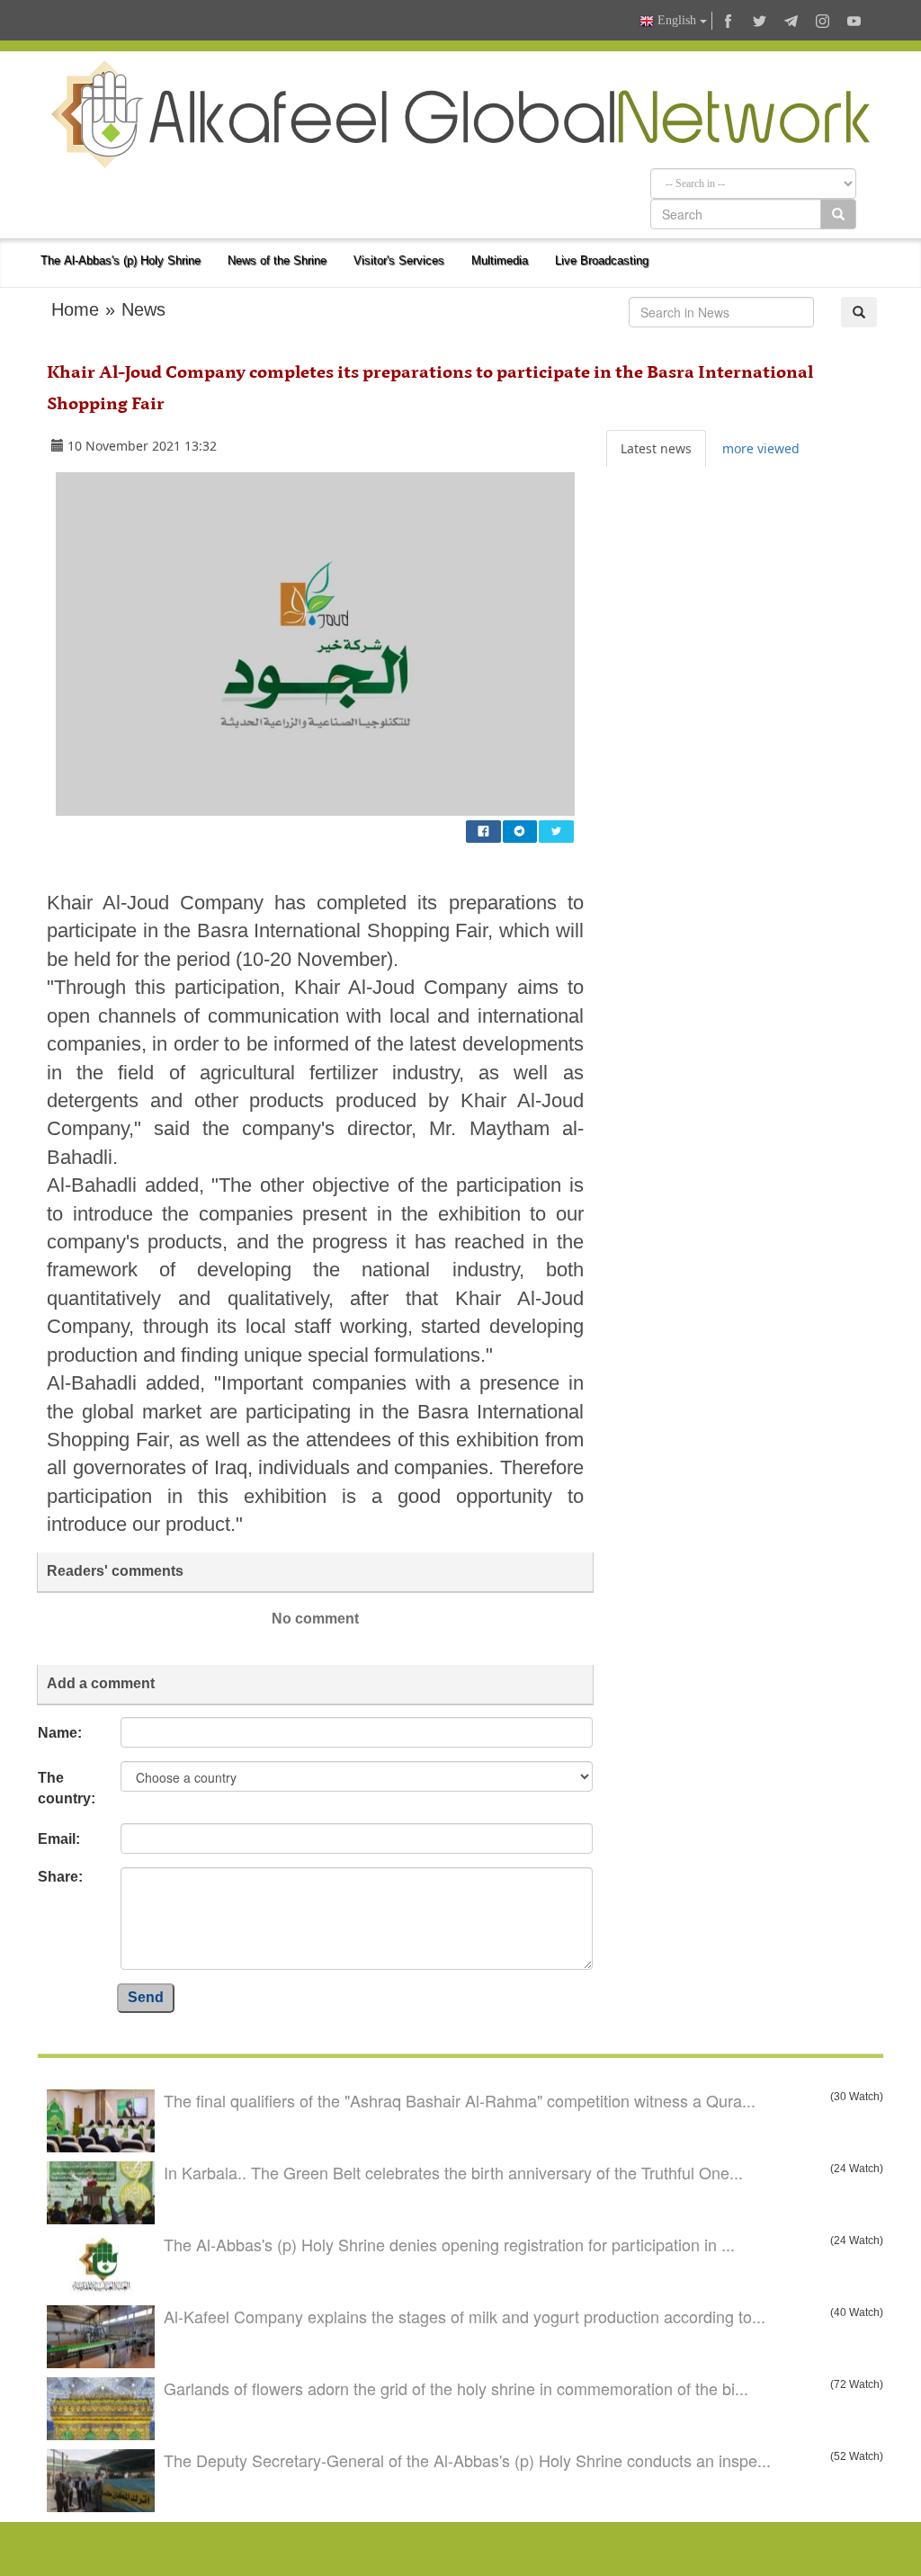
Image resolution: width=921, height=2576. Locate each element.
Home (75, 309)
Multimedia (500, 260)
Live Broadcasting (602, 260)
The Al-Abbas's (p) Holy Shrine (121, 260)
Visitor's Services (399, 260)
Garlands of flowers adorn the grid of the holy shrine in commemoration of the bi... (456, 2388)
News (143, 309)
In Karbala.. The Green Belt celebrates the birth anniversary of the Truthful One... (453, 2172)
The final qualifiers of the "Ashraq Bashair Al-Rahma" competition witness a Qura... (460, 2100)
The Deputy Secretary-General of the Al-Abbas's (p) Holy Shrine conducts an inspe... (467, 2460)
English (677, 20)
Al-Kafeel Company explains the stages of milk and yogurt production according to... (465, 2316)
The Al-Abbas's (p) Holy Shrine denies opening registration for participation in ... (449, 2244)
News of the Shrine (277, 260)
